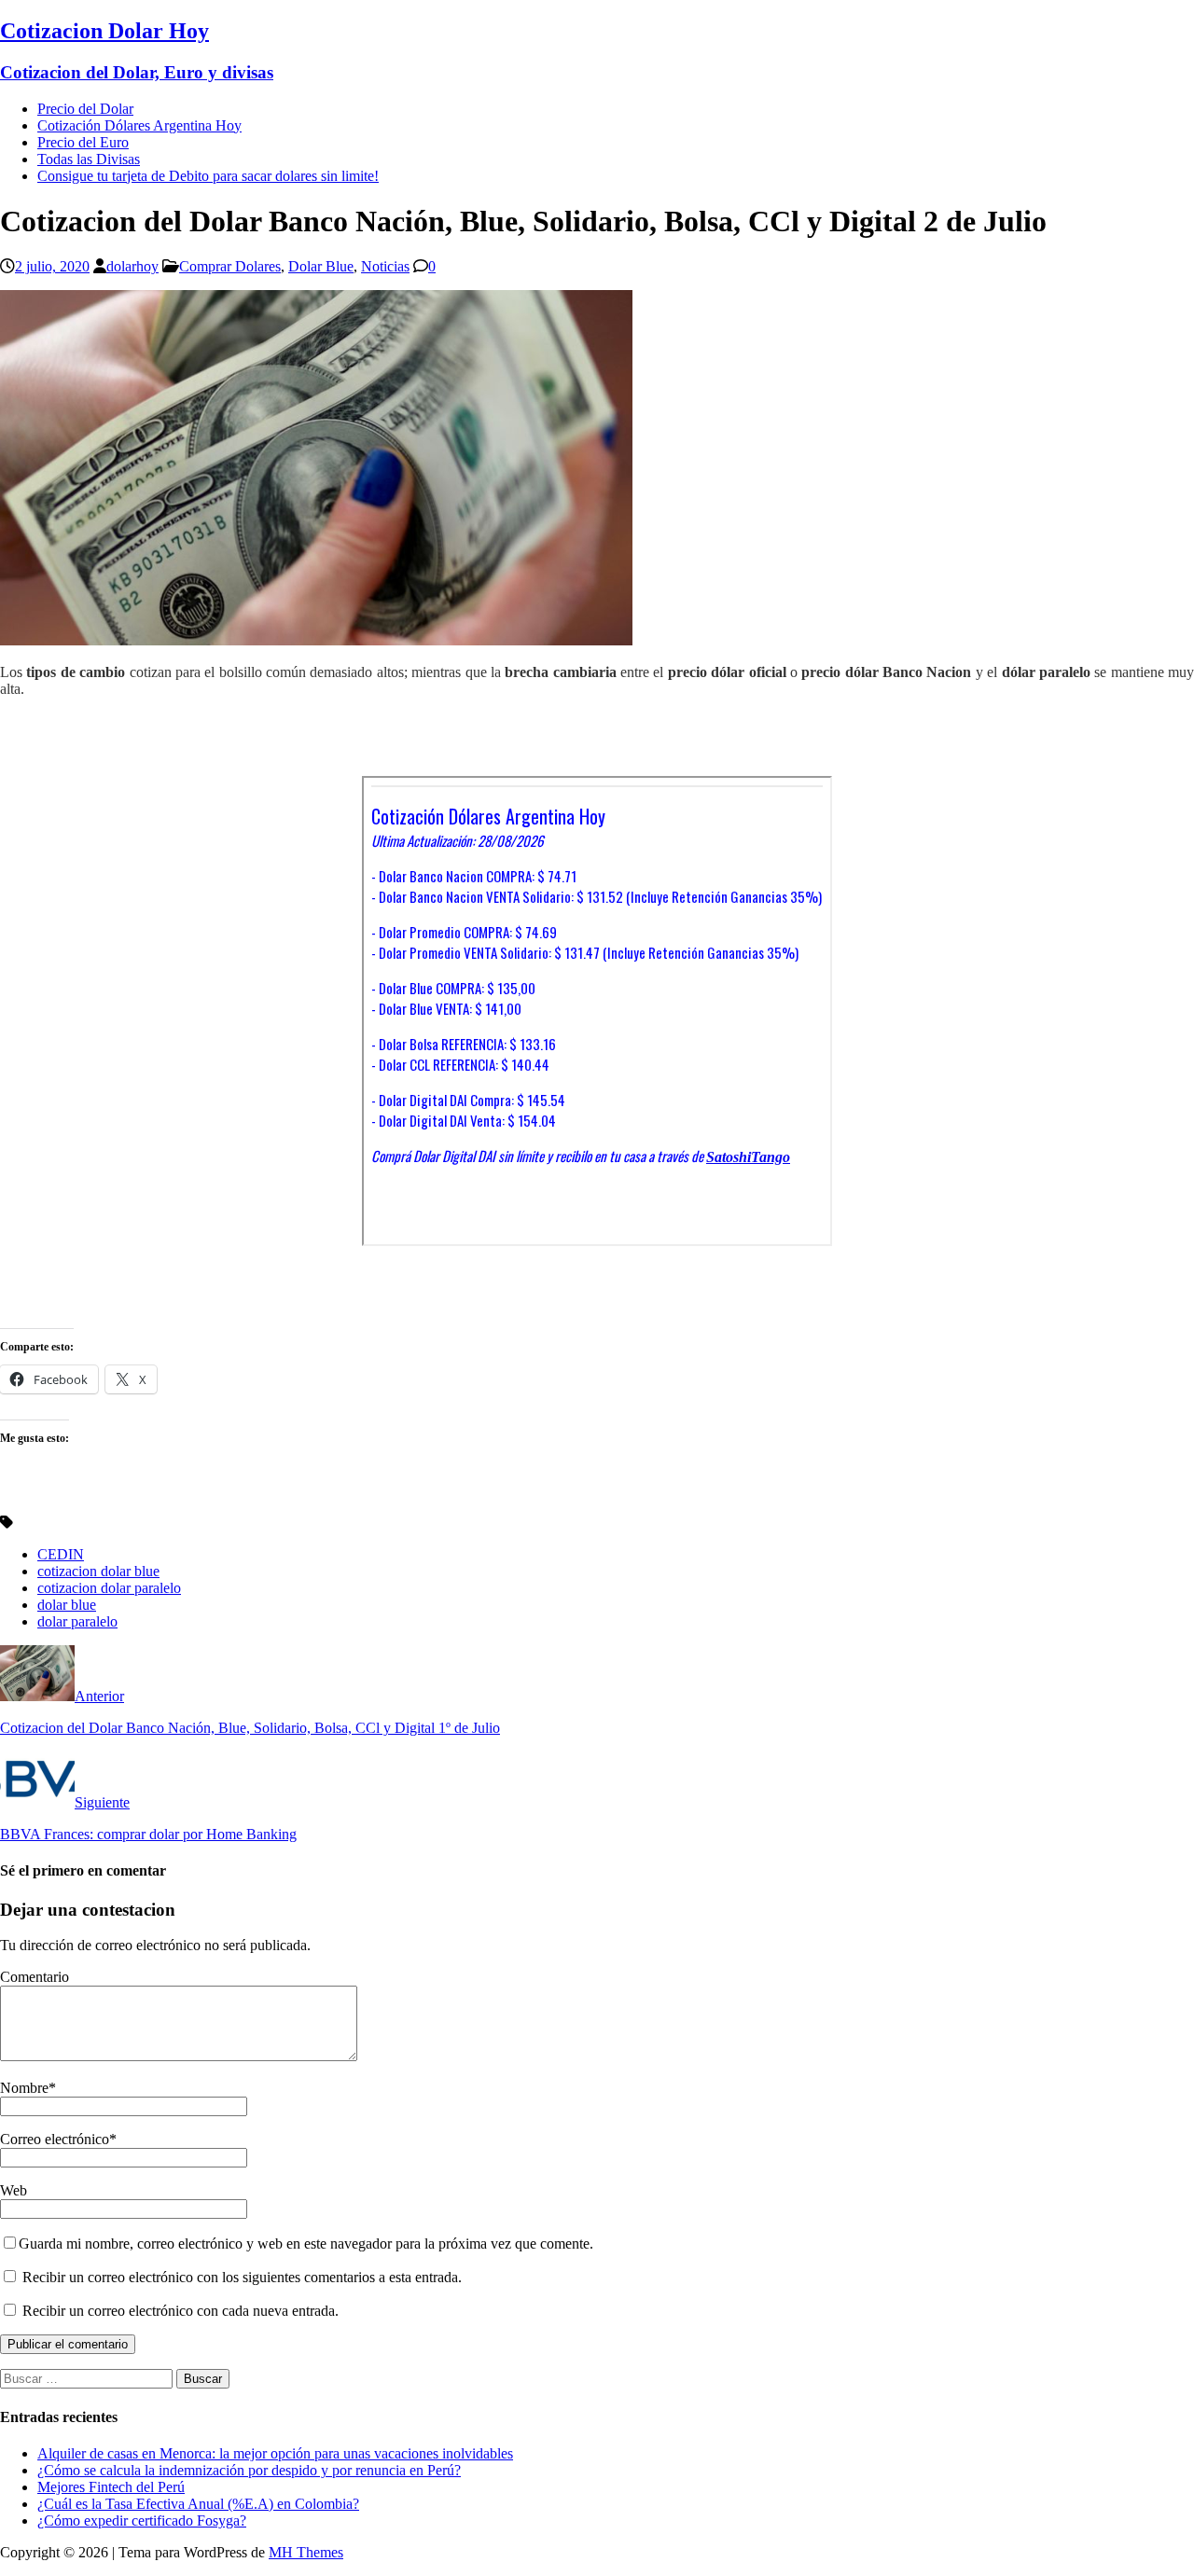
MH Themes (306, 2552)
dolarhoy (132, 266)
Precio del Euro (83, 142)
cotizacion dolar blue (98, 1571)
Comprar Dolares (230, 266)
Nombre (24, 2088)
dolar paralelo (77, 1621)
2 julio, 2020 (52, 266)
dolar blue (67, 1605)
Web (14, 2190)
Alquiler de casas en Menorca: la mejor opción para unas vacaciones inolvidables (275, 2453)
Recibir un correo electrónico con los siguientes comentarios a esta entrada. (242, 2277)
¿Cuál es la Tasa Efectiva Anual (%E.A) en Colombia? (198, 2504)
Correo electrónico (55, 2139)
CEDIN (61, 1554)
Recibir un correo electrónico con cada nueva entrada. (180, 2311)
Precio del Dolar (85, 109)
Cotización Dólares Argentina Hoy (139, 125)
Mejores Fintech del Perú (111, 2487)
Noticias (385, 266)
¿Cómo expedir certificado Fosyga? (142, 2521)
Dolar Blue (321, 266)
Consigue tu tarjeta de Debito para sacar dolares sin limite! (208, 176)
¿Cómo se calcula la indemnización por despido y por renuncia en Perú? (249, 2470)
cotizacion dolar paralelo (109, 1588)
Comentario (35, 1977)
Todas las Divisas (89, 159)
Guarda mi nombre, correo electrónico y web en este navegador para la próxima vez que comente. (306, 2244)
